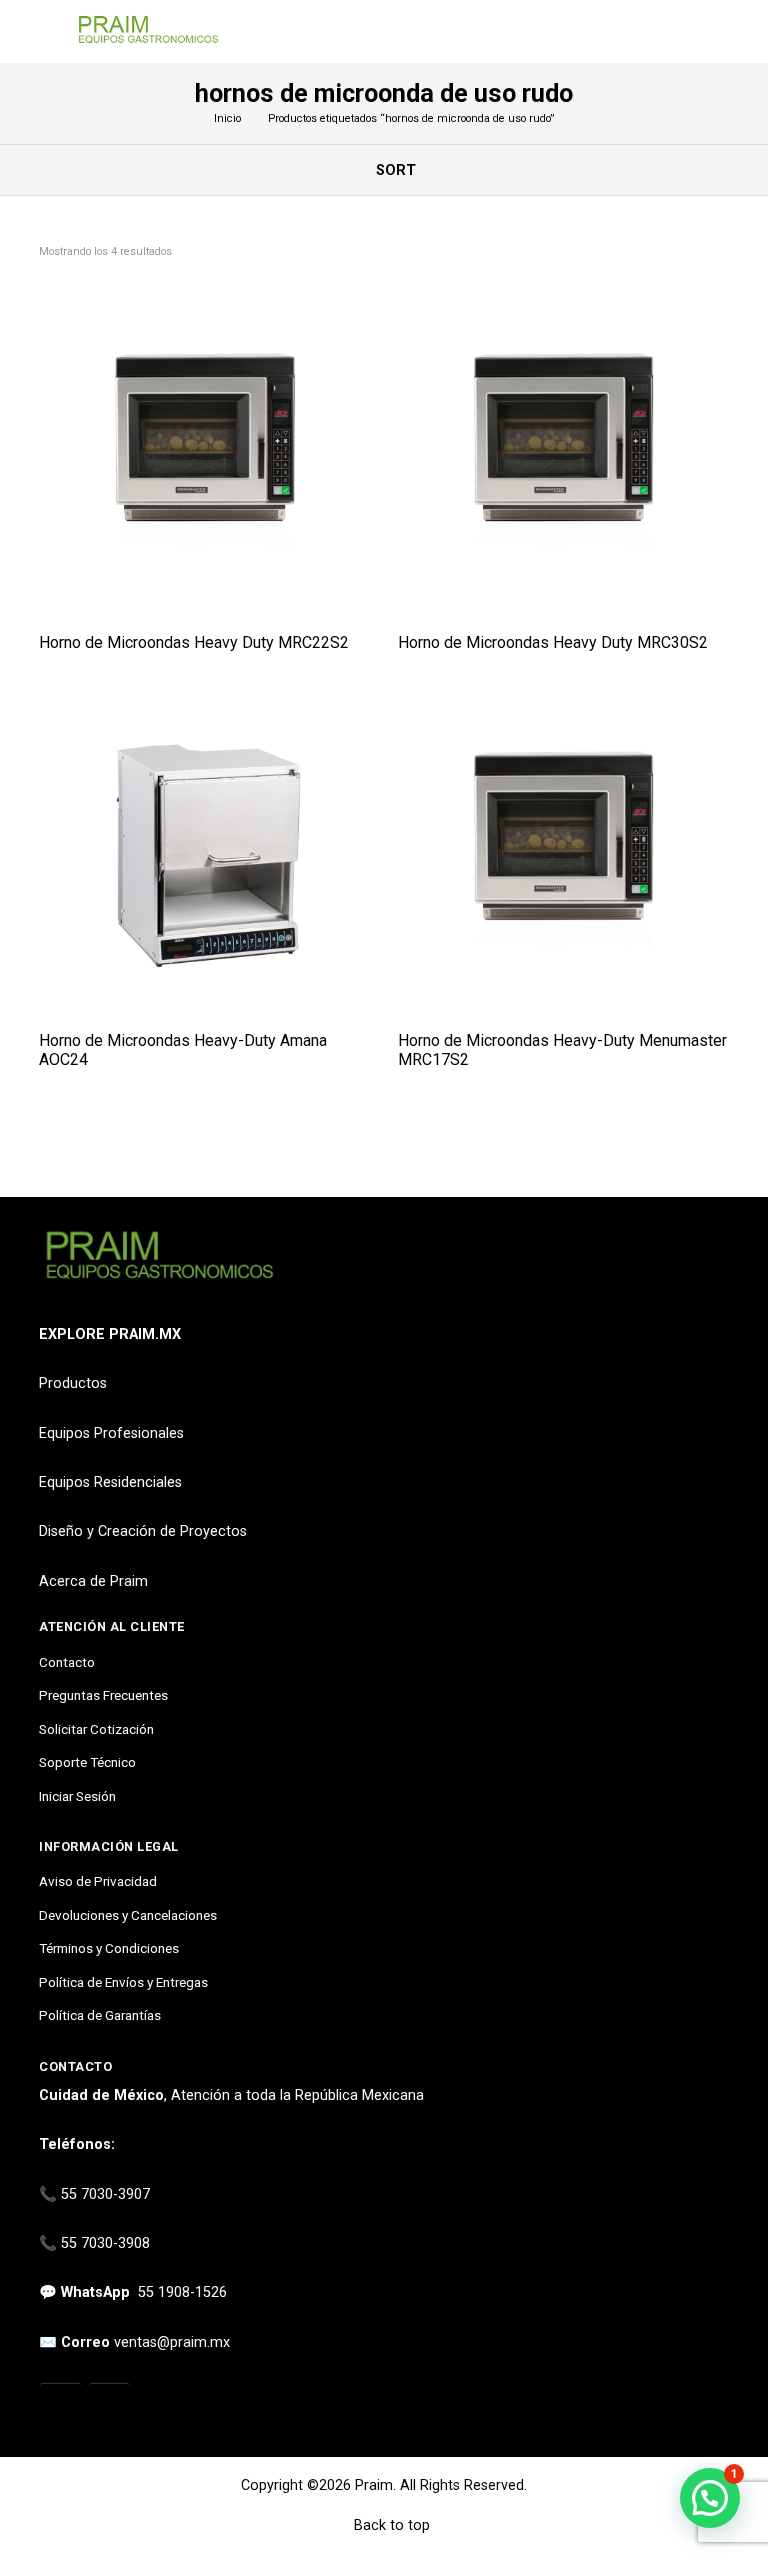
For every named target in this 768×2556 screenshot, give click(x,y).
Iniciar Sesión (77, 1796)
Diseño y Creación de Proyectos (143, 1531)
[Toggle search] (717, 32)
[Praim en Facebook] (109, 2405)
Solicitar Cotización (96, 1729)
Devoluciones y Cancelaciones (128, 1915)
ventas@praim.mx (172, 2342)
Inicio (227, 118)
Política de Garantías (100, 2015)
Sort (394, 170)
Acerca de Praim (93, 1581)
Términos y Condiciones (109, 1948)
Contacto (67, 1662)
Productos (73, 1383)
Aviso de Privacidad (98, 1881)
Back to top (390, 2525)
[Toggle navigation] (48, 31)
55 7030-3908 (105, 2243)
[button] (710, 2498)
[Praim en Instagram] (60, 2405)
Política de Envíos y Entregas (123, 1982)
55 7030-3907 (105, 2194)
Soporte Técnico (87, 1762)
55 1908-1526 (182, 2292)
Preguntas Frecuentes (103, 1695)
